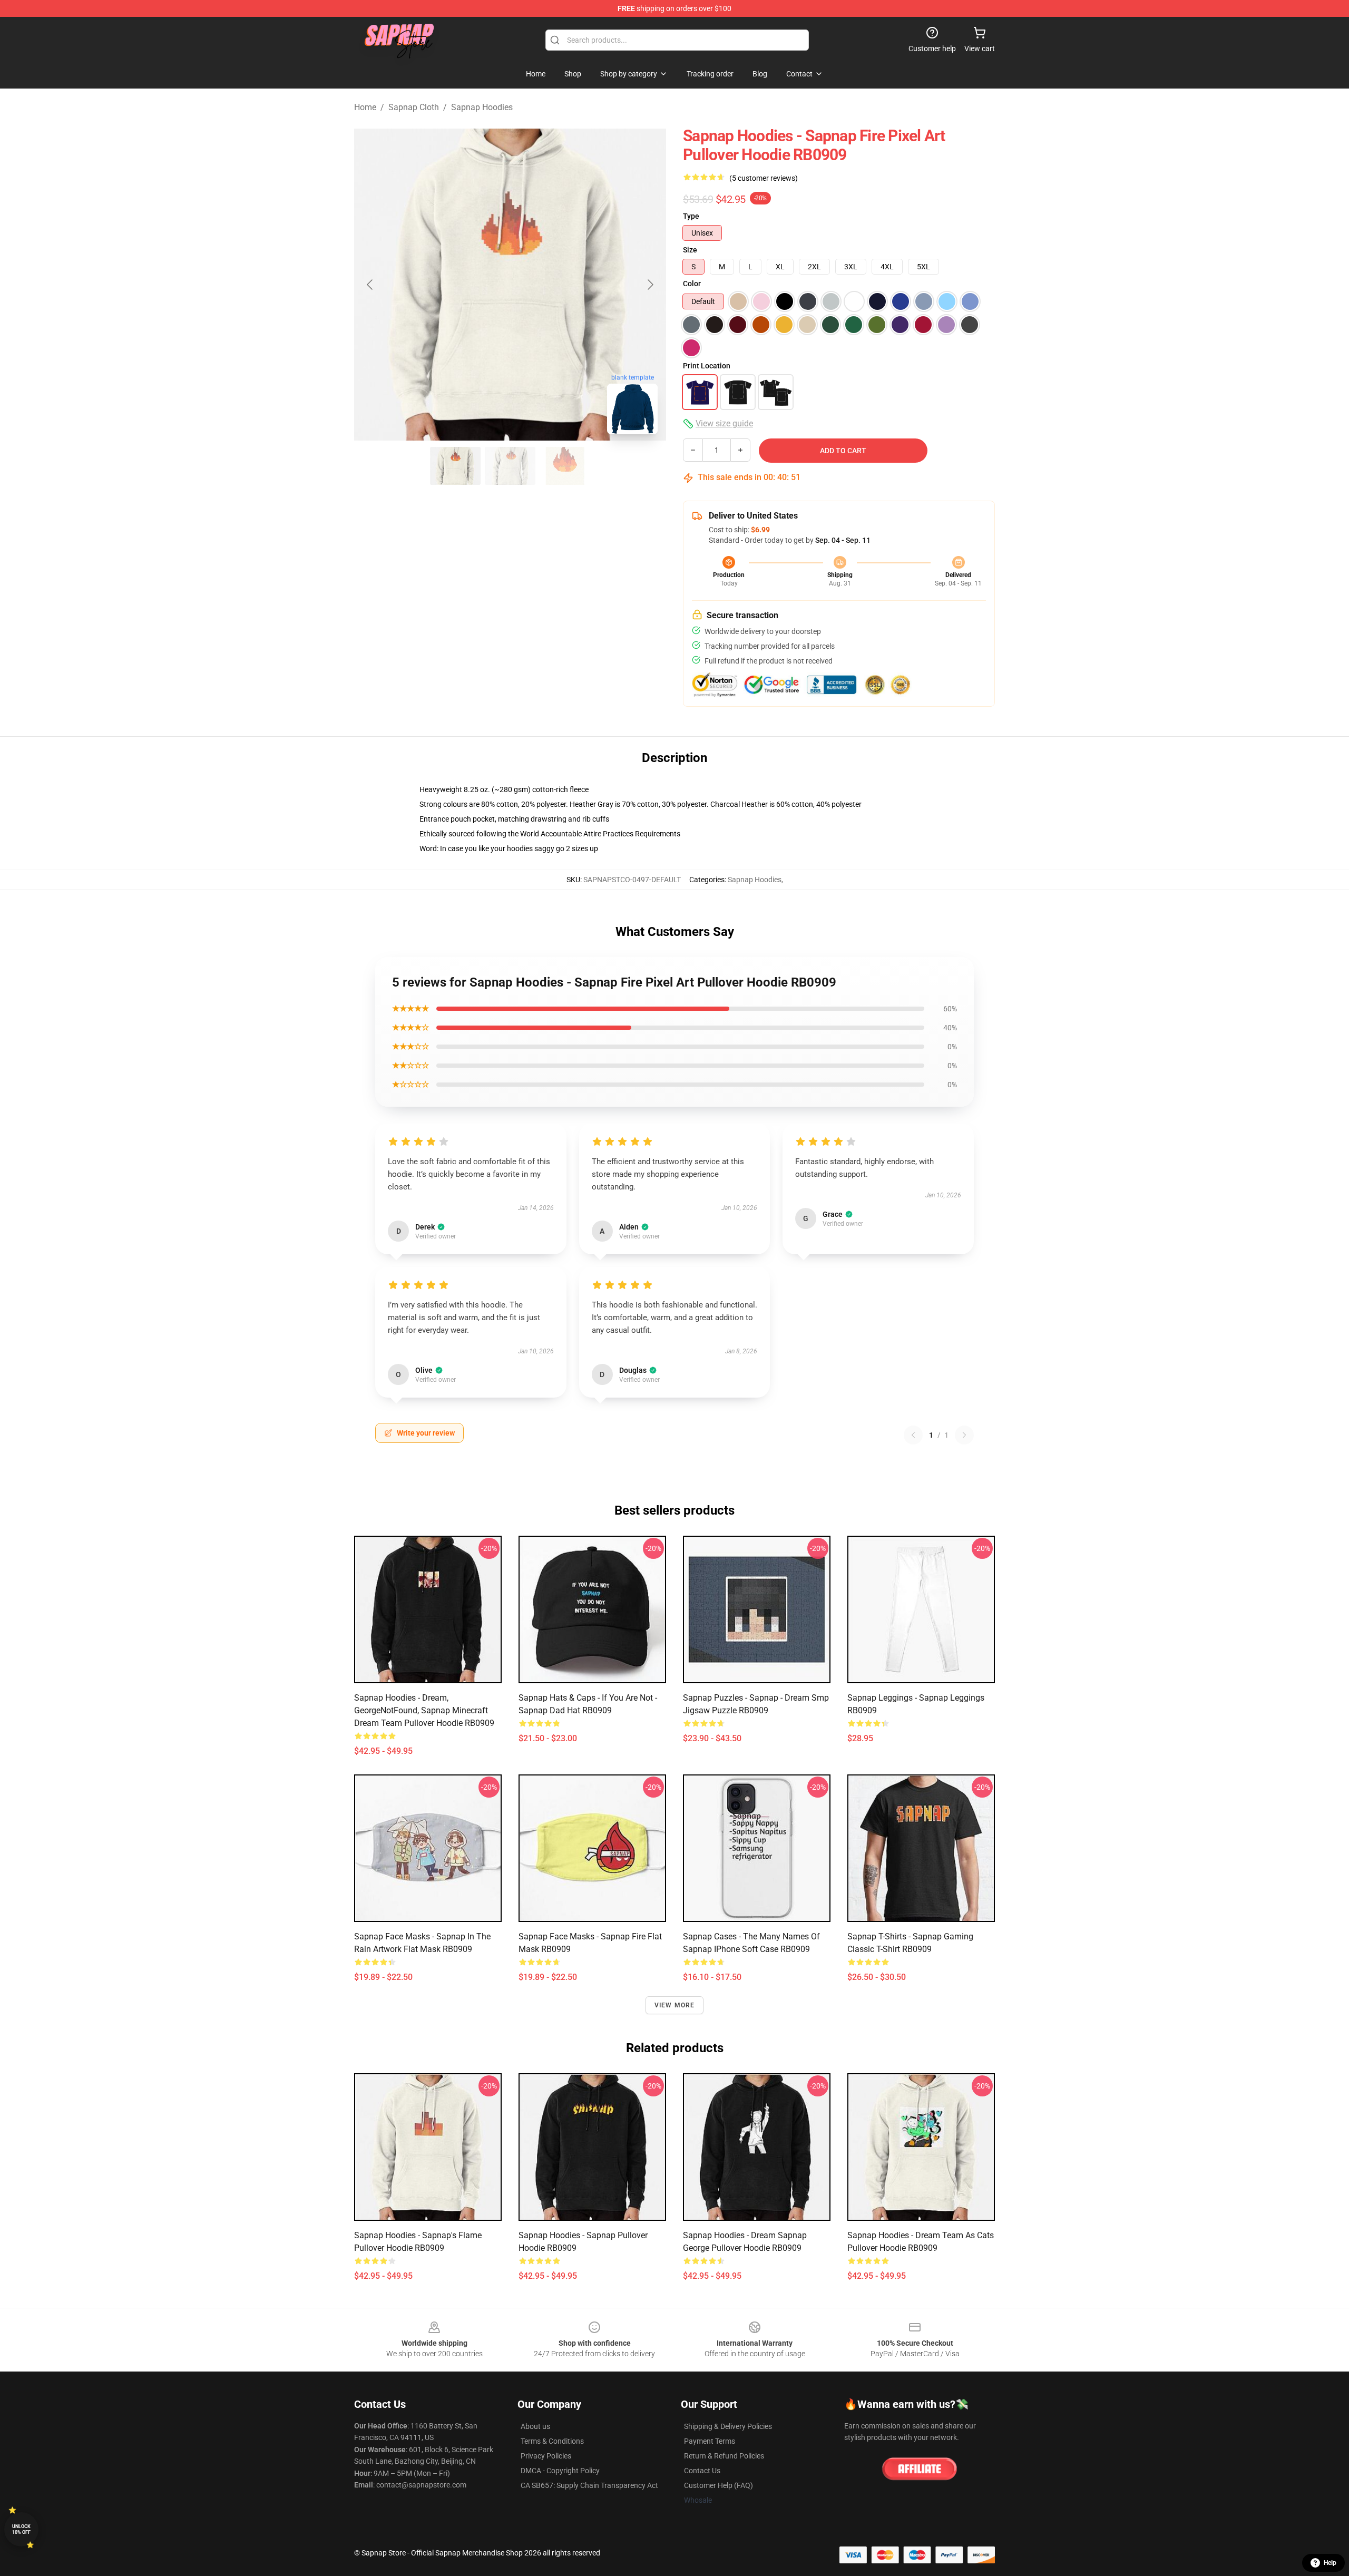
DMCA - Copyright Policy (560, 2471)
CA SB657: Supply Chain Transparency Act (589, 2485)
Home (365, 107)
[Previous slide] (370, 285)
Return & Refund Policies (724, 2456)
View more (675, 2005)
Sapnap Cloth (414, 107)
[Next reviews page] (964, 1435)
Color (692, 284)
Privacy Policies (546, 2456)
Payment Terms (710, 2441)
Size (690, 250)
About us (535, 2426)
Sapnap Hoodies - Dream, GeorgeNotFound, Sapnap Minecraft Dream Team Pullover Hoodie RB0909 (424, 1710)
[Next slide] (650, 285)
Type (691, 216)
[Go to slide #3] (565, 466)
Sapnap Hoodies (482, 107)
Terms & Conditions (552, 2441)
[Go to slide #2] (510, 466)
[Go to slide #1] (455, 466)
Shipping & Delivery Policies (728, 2426)
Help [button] (1330, 2563)
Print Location (707, 366)
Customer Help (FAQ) (719, 2485)
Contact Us (702, 2471)
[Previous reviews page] (913, 1435)
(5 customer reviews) (764, 178)
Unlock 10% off (21, 2529)
